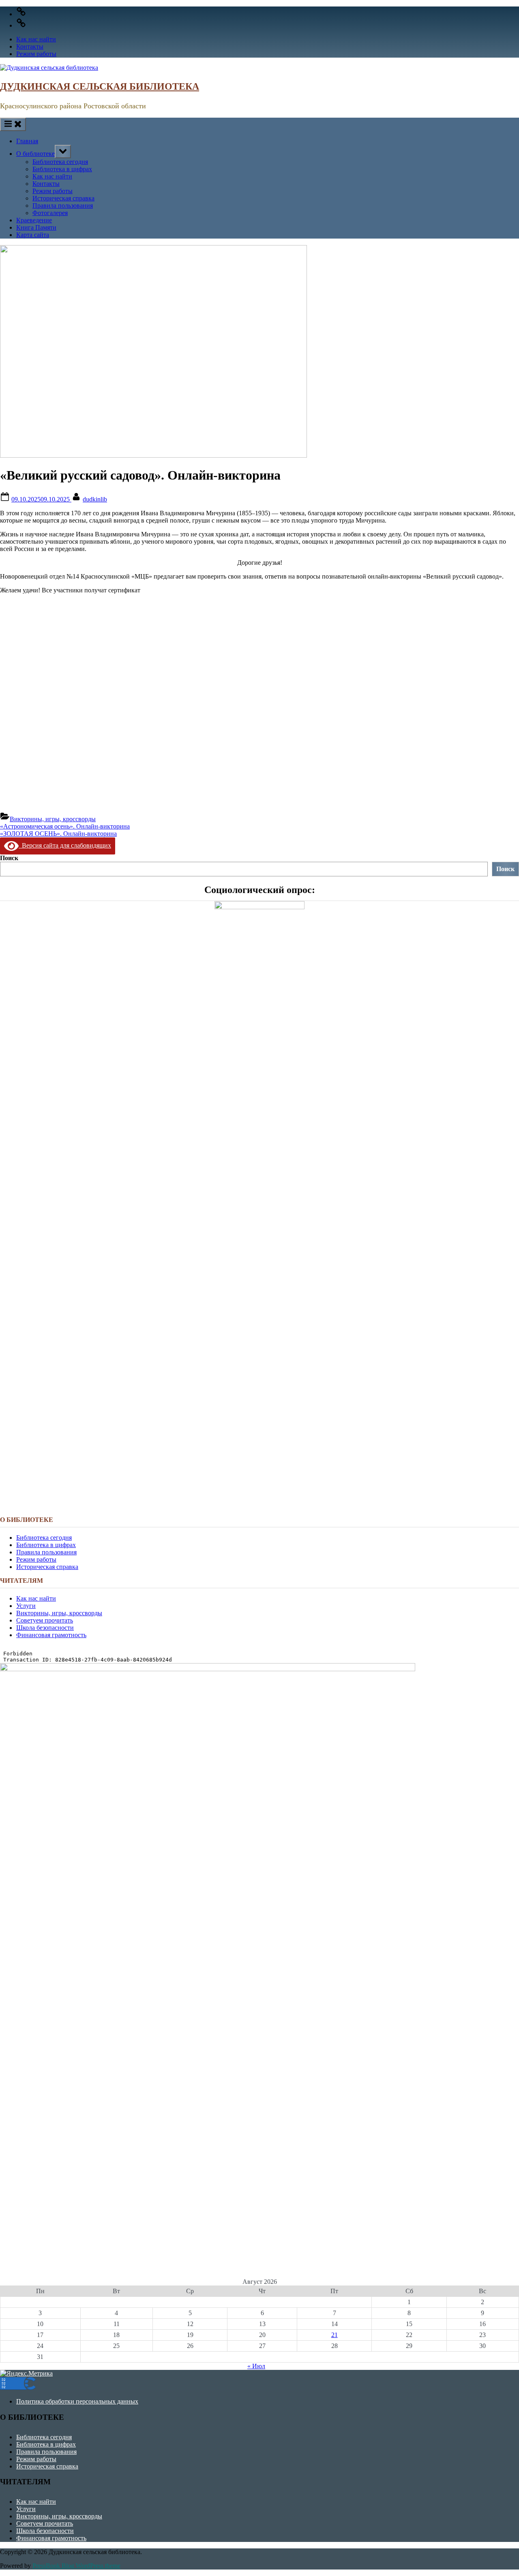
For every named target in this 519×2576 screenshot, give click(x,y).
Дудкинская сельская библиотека (100, 86)
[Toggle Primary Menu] (13, 124)
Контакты (30, 46)
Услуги (26, 1606)
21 (335, 2335)
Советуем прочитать (45, 1620)
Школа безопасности (45, 1628)
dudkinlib (95, 499)
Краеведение (34, 220)
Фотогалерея (50, 213)
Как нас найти (36, 39)
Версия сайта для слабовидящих (65, 845)
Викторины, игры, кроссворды (53, 819)
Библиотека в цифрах (62, 169)
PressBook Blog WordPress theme (76, 2566)
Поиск (9, 858)
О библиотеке (35, 154)
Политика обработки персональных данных (77, 2401)
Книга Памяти (36, 227)
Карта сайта (33, 235)
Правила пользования (63, 206)
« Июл (256, 2366)
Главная (27, 141)
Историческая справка (63, 198)
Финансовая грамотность (51, 1635)
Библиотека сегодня (60, 162)
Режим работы (36, 54)
